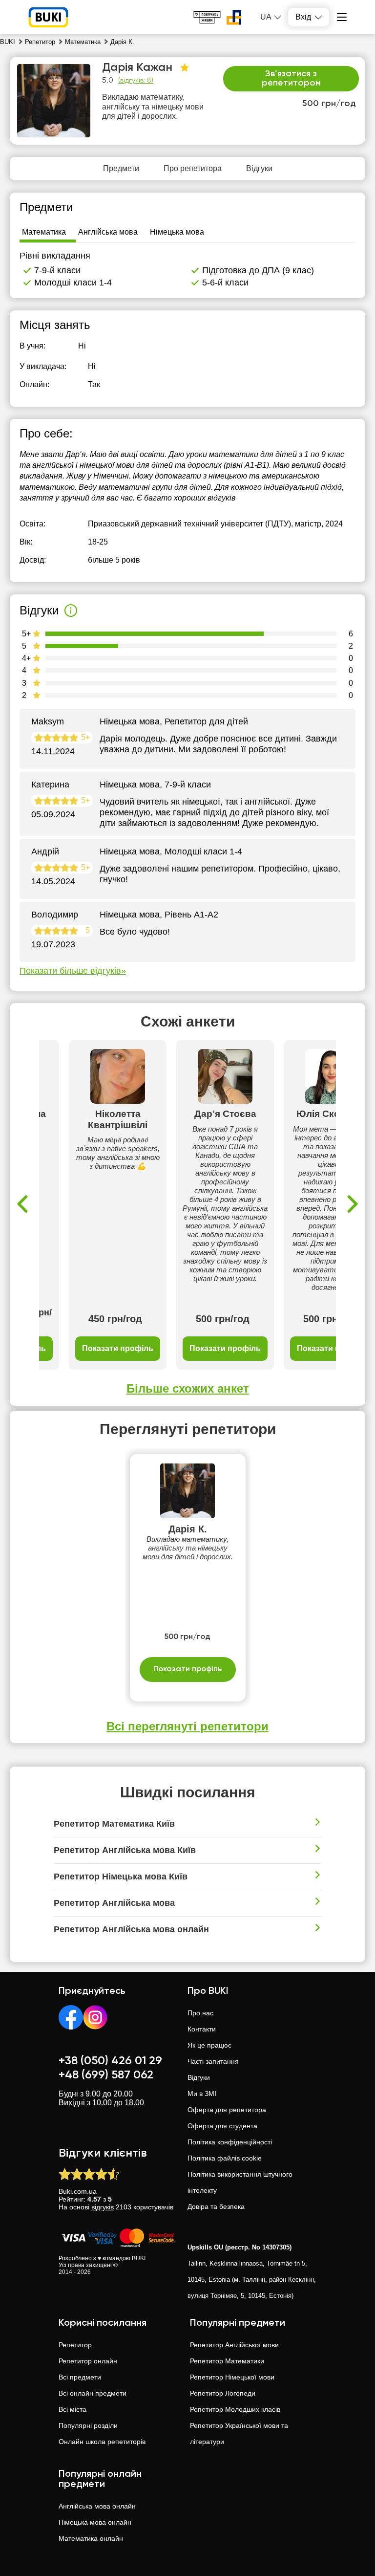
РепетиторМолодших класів (235, 2409)
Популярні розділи (88, 2425)
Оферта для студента (222, 2126)
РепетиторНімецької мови (232, 2377)
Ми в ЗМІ (202, 2094)
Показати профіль (118, 1348)
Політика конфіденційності (230, 2142)
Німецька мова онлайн (95, 2522)
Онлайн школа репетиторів (102, 2442)
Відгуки (199, 2077)
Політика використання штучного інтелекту (240, 2182)
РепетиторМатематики (227, 2361)
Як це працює (209, 2045)
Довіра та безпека (216, 2206)
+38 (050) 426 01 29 (110, 2061)
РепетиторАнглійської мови (234, 2345)
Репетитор (75, 2345)
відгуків (103, 2207)
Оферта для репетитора (227, 2110)
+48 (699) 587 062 (106, 2075)
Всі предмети (80, 2377)
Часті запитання (213, 2061)
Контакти (202, 2029)
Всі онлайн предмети (93, 2393)
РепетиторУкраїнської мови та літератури (239, 2434)
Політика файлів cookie (225, 2158)
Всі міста (73, 2409)
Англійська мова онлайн (97, 2506)
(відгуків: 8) (136, 81)
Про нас (200, 2013)
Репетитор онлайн (88, 2361)
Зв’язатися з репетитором (291, 79)
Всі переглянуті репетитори (187, 1726)
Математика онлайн (91, 2538)
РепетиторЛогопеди (223, 2393)
